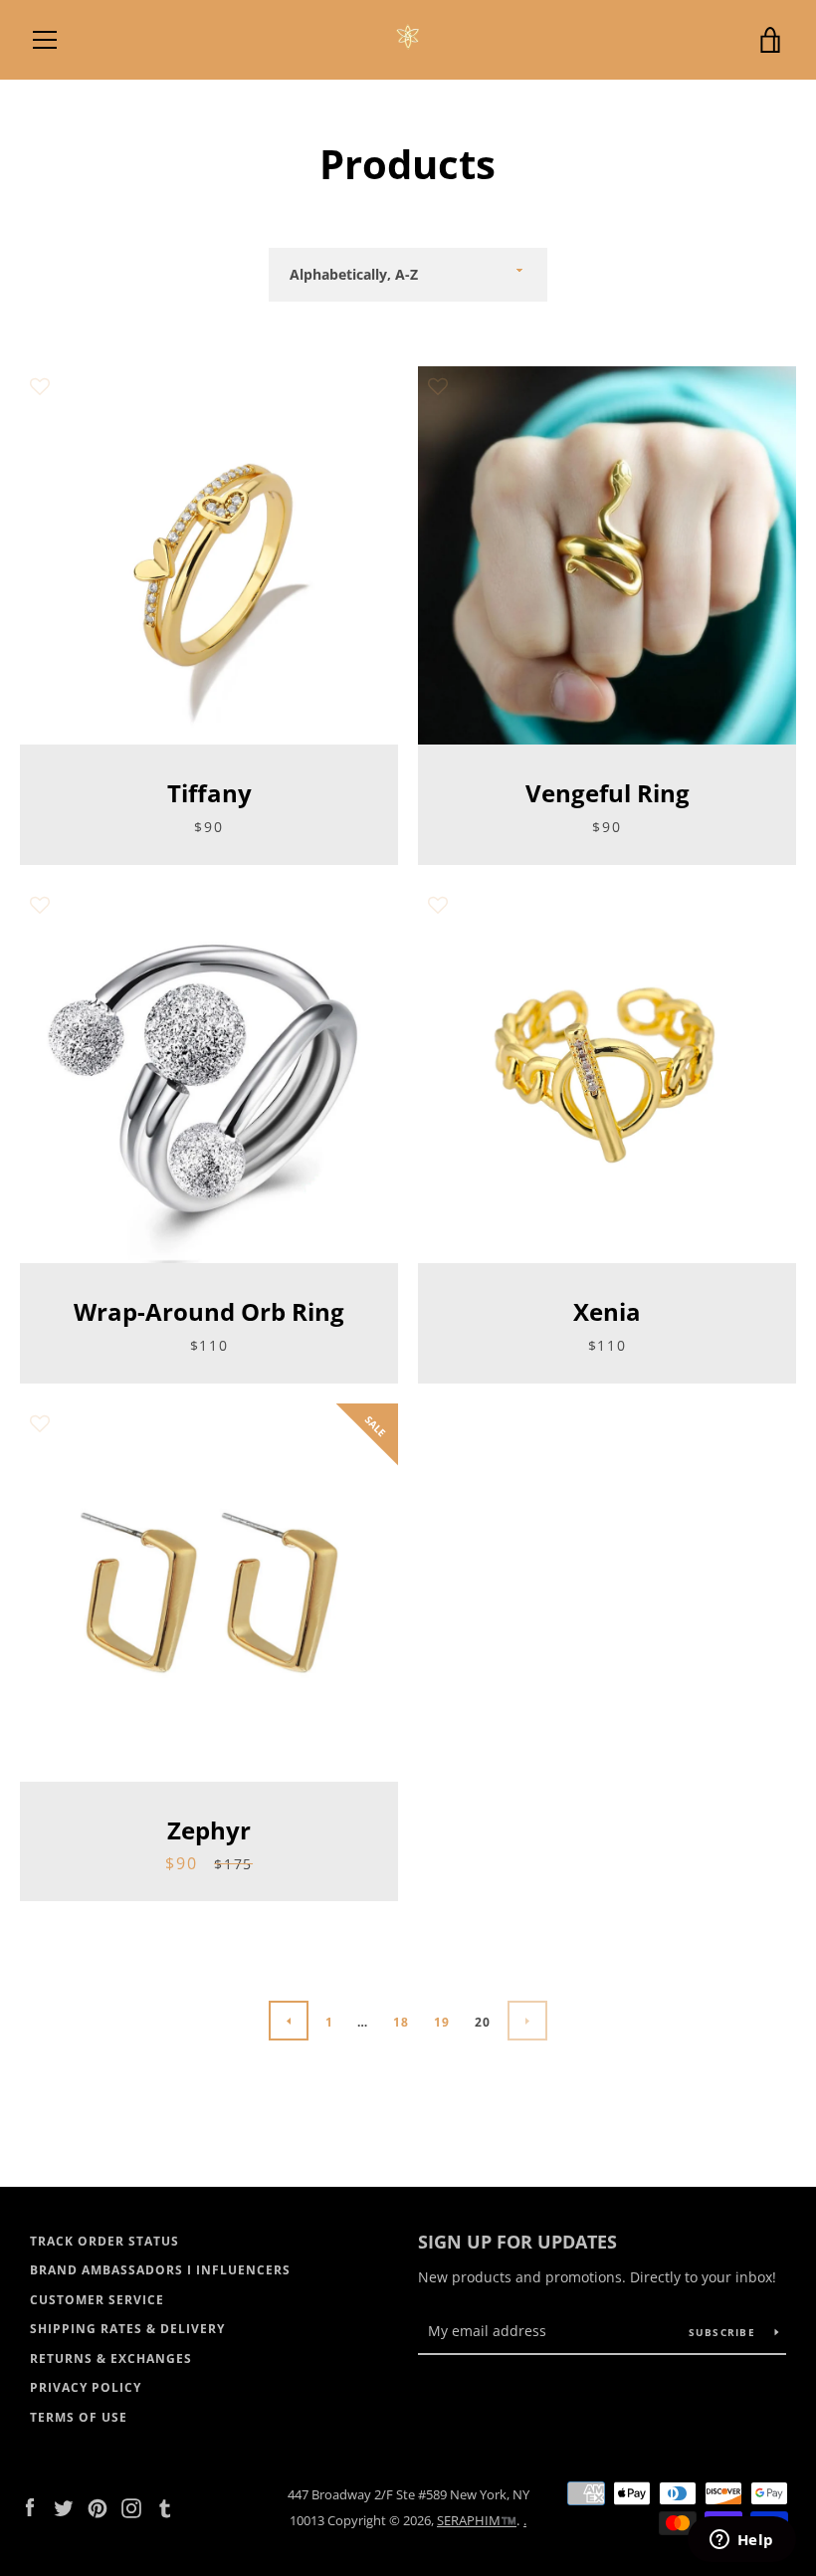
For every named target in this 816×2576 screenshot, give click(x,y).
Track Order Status (104, 2241)
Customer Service (97, 2300)
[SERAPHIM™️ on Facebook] (30, 2506)
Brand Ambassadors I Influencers (160, 2270)
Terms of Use (79, 2417)
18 (402, 2022)
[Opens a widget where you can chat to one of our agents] (741, 2541)
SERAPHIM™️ (477, 2520)
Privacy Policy (86, 2387)
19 (442, 2022)
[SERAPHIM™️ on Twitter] (64, 2506)
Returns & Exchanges (111, 2359)
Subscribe (724, 2332)
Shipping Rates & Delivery (127, 2329)
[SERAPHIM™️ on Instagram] (131, 2506)
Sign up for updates (517, 2242)
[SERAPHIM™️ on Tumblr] (165, 2506)
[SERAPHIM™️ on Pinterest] (98, 2506)
